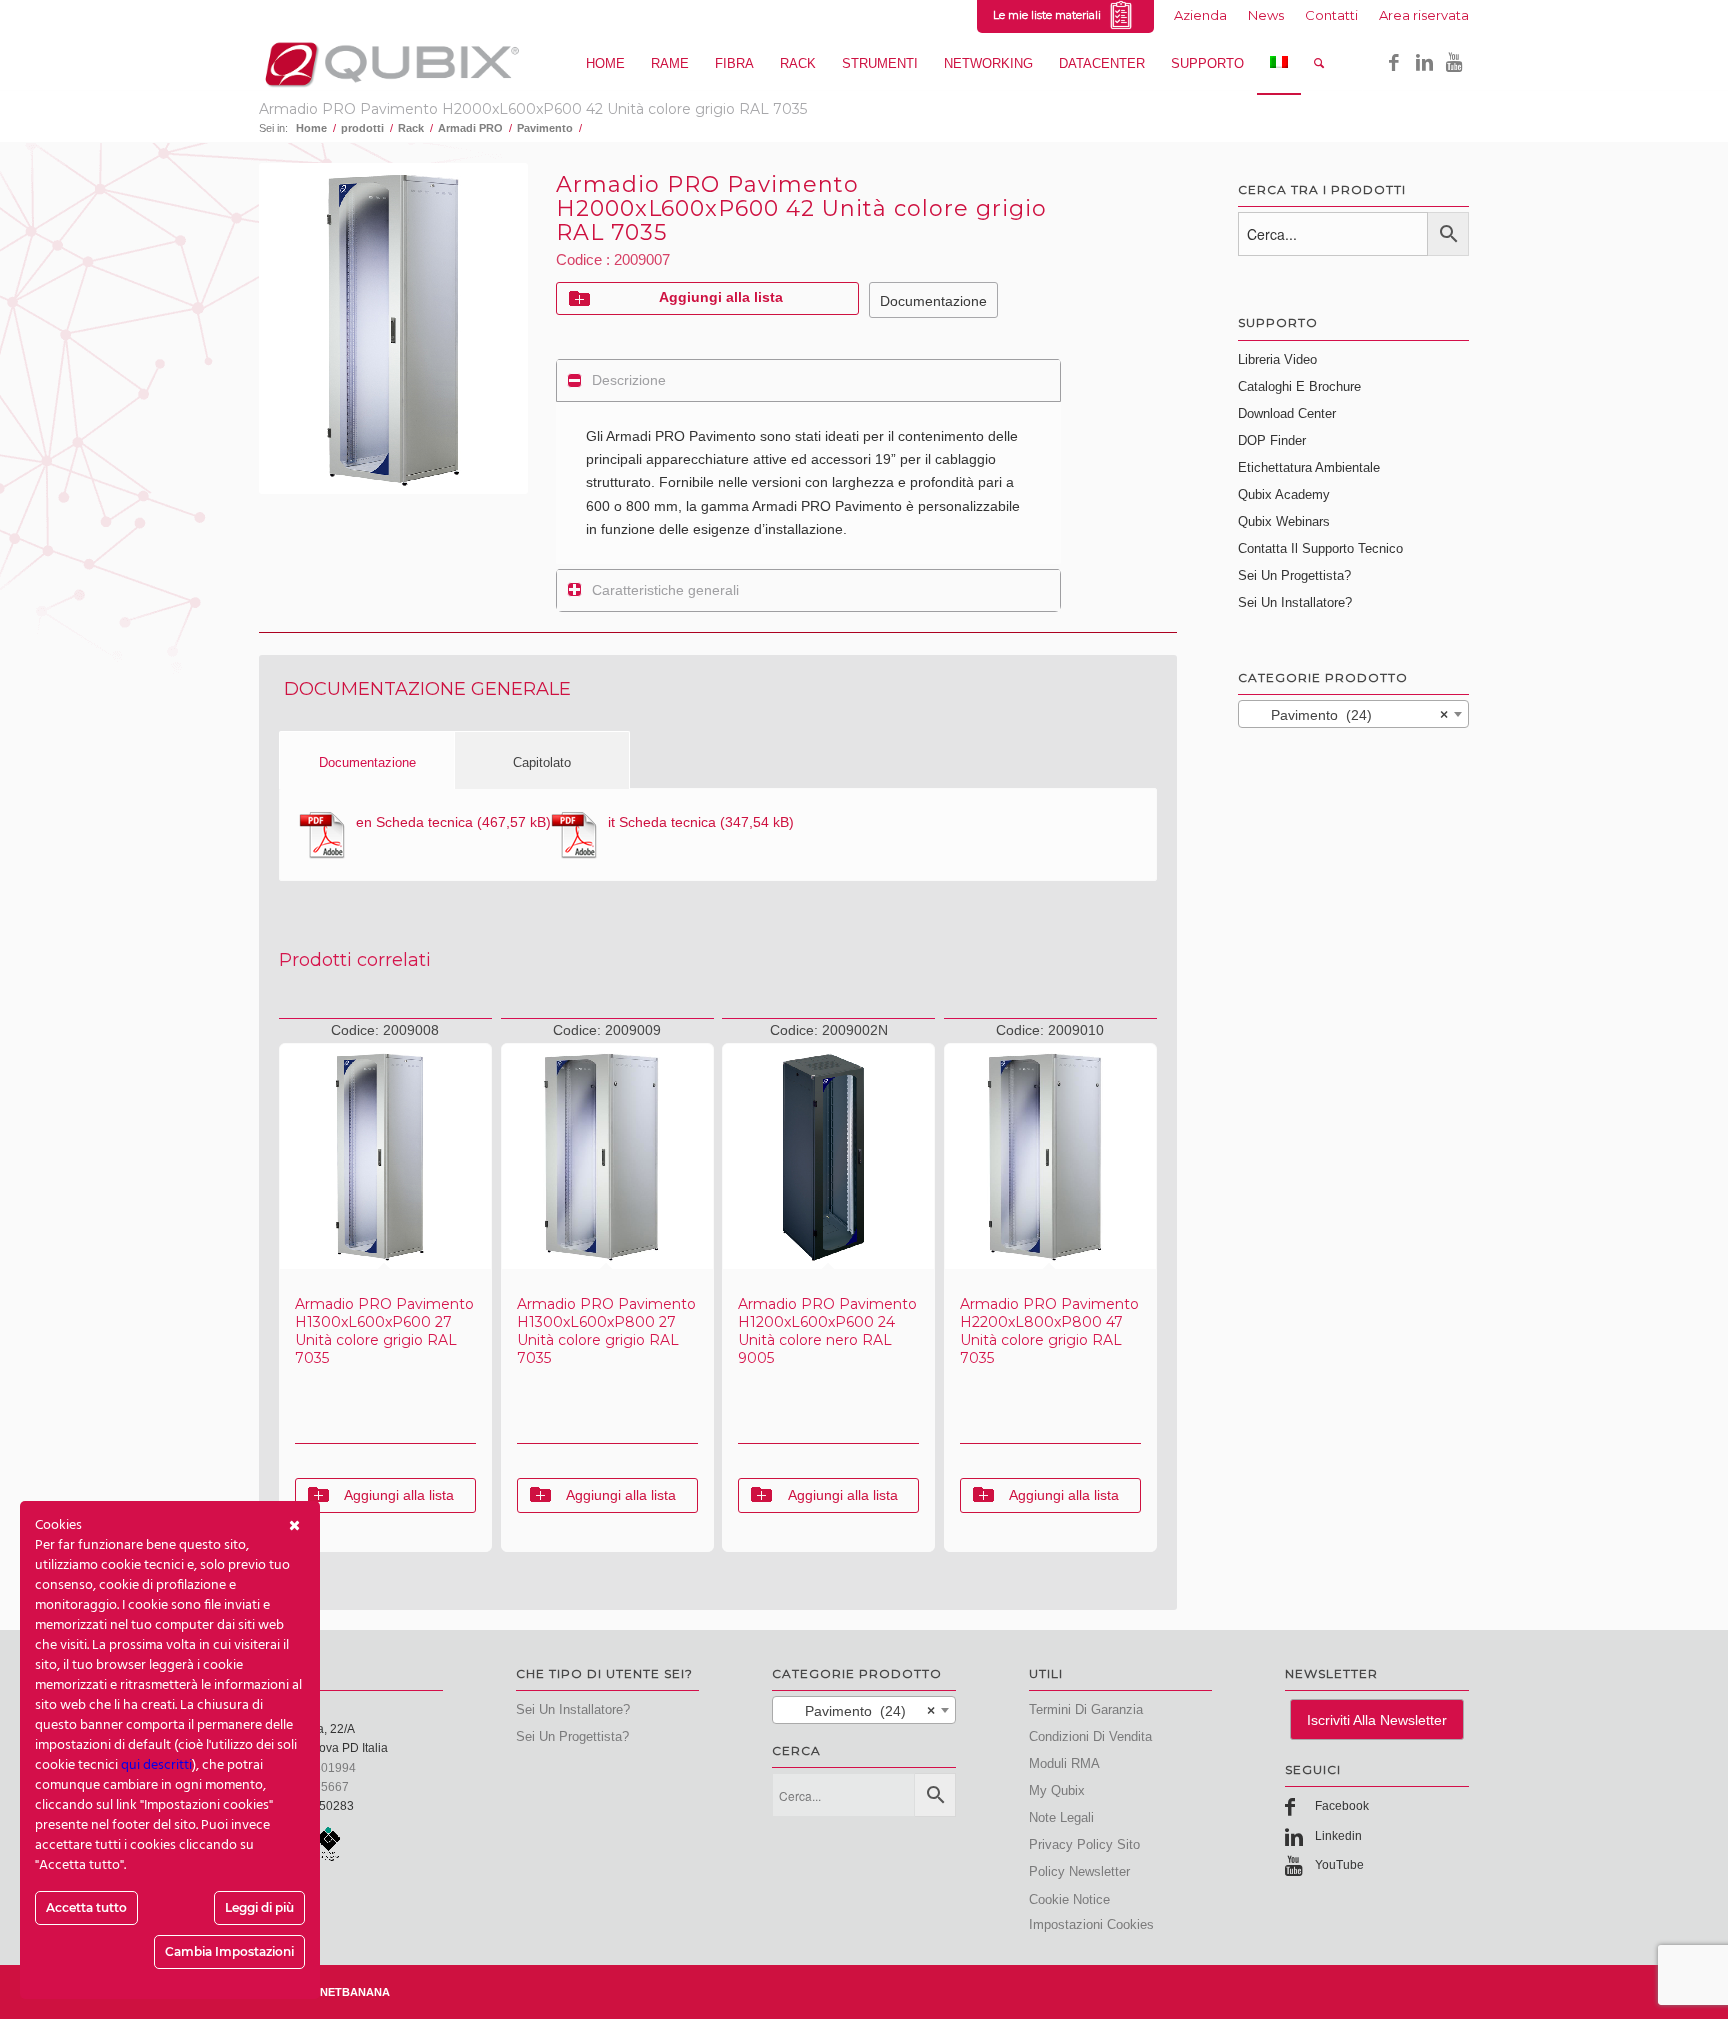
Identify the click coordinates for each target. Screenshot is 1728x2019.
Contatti (1331, 15)
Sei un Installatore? (1295, 602)
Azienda (1200, 15)
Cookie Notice (1069, 1899)
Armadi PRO (470, 128)
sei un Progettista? (572, 1736)
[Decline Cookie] (294, 1526)
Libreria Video (1277, 359)
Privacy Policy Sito (1084, 1844)
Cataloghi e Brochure (1299, 386)
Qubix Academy (1284, 494)
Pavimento (545, 128)
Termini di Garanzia (1086, 1709)
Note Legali (1061, 1817)
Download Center (1287, 413)
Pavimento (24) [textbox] (1347, 715)
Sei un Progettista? (1294, 575)
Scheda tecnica (414, 822)
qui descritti (156, 1765)
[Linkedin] (1424, 63)
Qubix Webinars (1284, 521)
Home (311, 128)
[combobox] (1353, 714)
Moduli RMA (1064, 1763)
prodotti (362, 128)
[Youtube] (1454, 63)
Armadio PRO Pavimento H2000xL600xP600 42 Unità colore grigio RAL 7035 (533, 109)
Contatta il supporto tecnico (1320, 548)
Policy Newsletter (1079, 1871)
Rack (411, 128)
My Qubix (1057, 1790)
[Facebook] (1394, 63)
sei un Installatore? (573, 1709)
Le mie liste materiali (1050, 15)
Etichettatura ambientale (1309, 467)
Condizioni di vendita (1090, 1736)
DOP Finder (1272, 440)
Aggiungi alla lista (721, 297)
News (1266, 15)
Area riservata (1424, 15)
